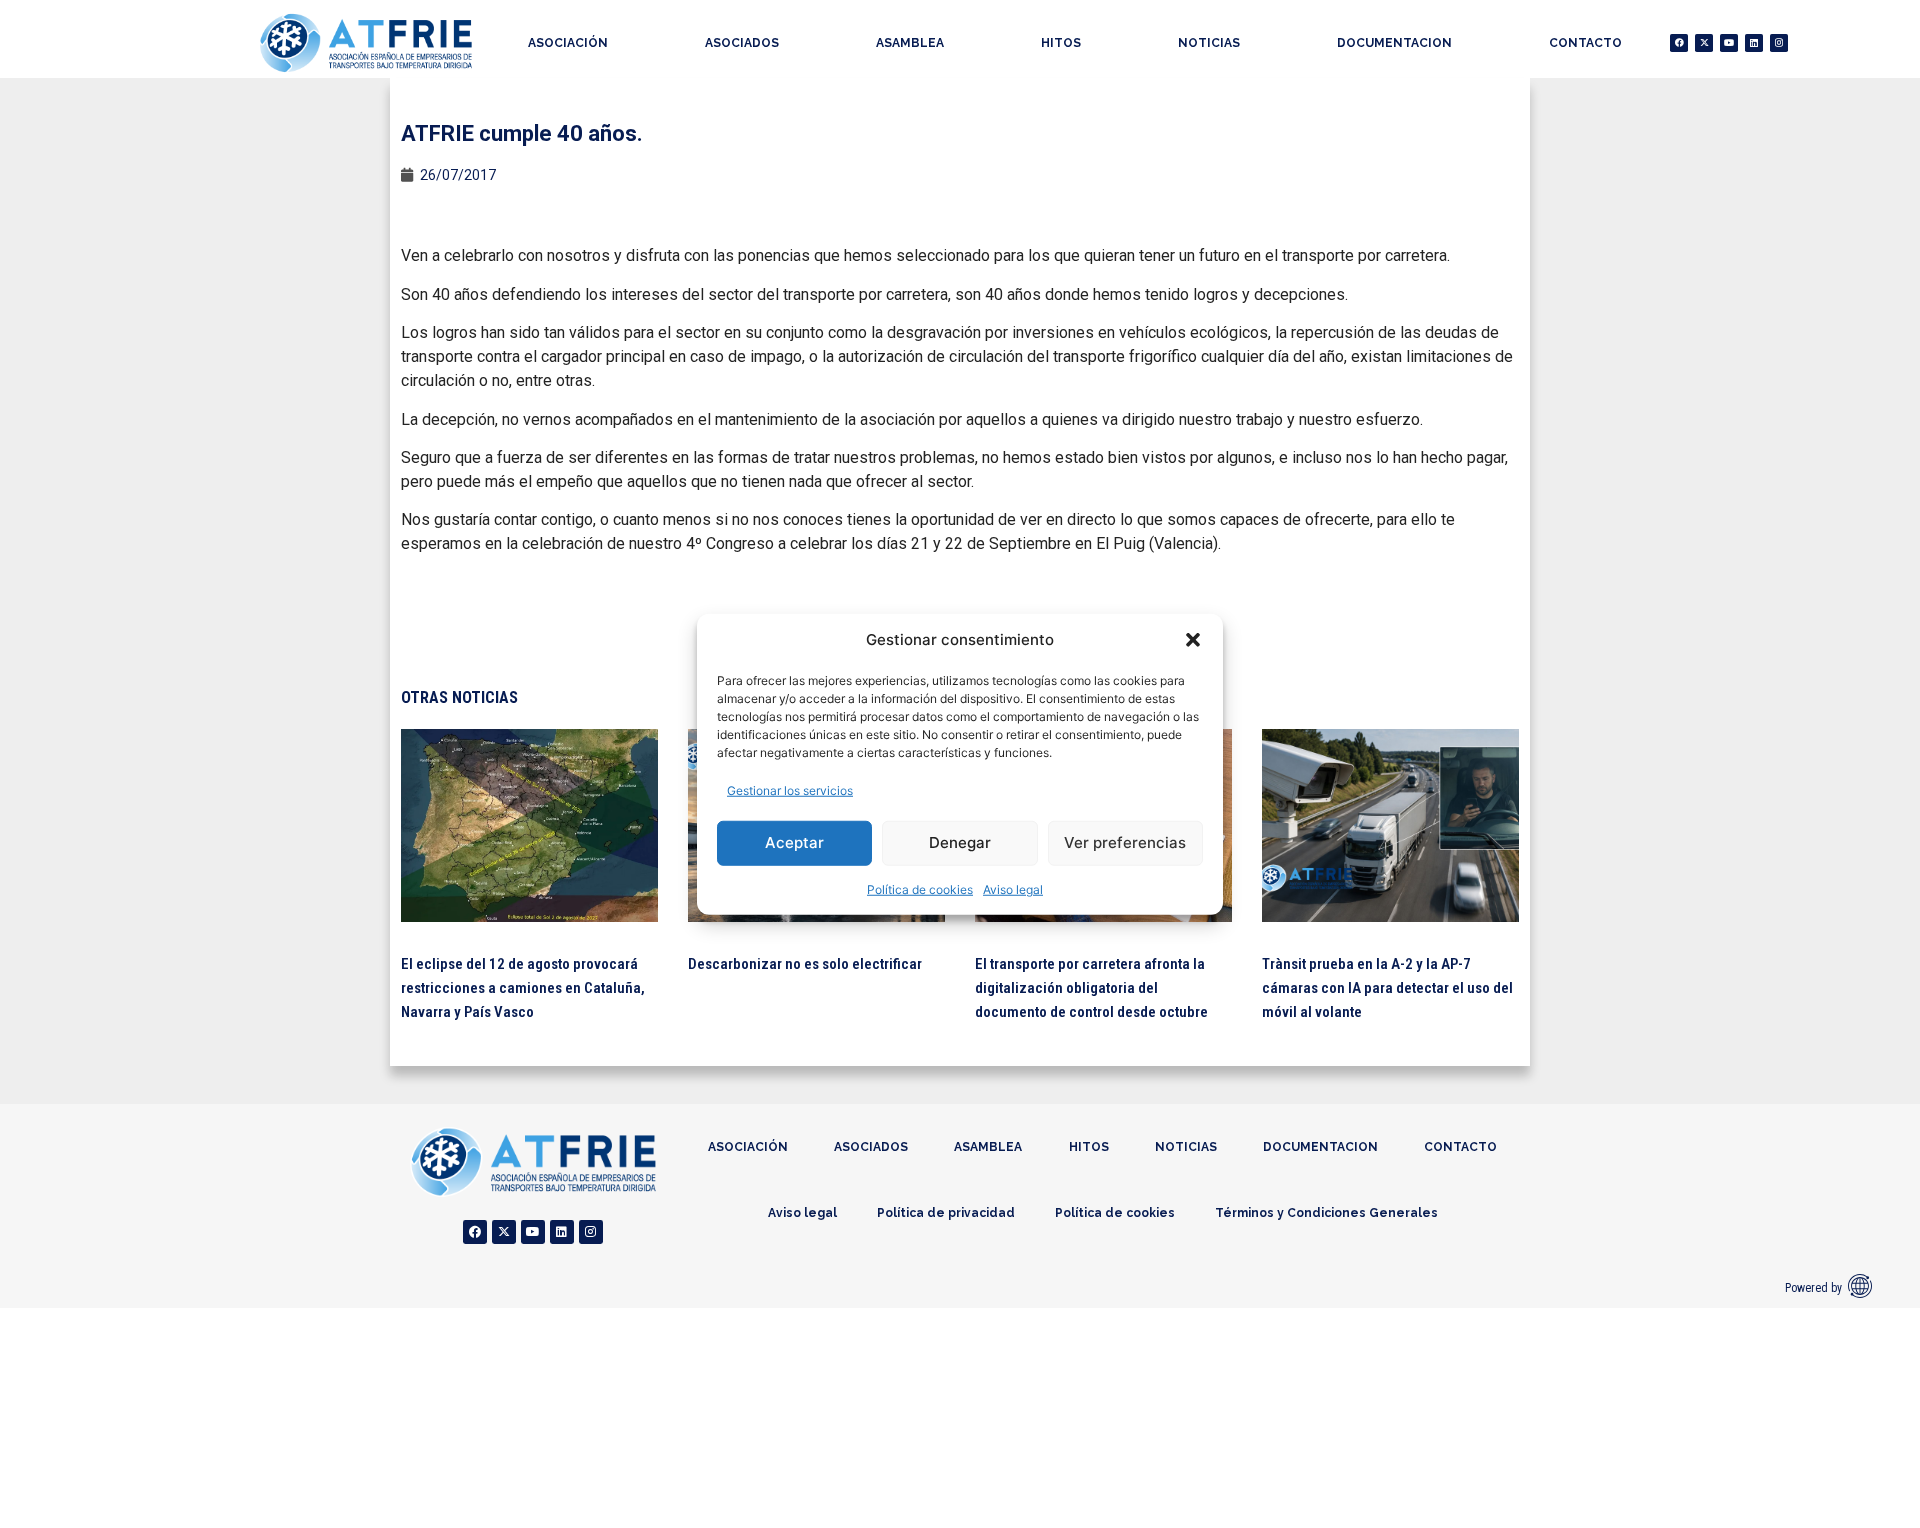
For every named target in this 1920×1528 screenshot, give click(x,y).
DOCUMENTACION (1394, 43)
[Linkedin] (1754, 43)
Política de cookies (920, 888)
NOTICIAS (1209, 43)
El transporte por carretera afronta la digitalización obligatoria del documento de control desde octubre (1091, 988)
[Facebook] (1679, 43)
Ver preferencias (1125, 842)
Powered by (1813, 1288)
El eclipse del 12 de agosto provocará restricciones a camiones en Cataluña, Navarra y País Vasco (523, 988)
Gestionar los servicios (790, 789)
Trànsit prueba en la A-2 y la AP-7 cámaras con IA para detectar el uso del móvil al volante (1387, 988)
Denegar (960, 842)
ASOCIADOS (742, 43)
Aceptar (794, 842)
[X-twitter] (1704, 43)
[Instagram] (1779, 43)
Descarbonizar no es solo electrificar (805, 964)
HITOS (1061, 43)
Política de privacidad (946, 1213)
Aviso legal (1013, 888)
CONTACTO (1585, 43)
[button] (1193, 640)
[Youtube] (1729, 43)
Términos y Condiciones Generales (1326, 1213)
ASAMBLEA (910, 43)
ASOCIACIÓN (568, 43)
